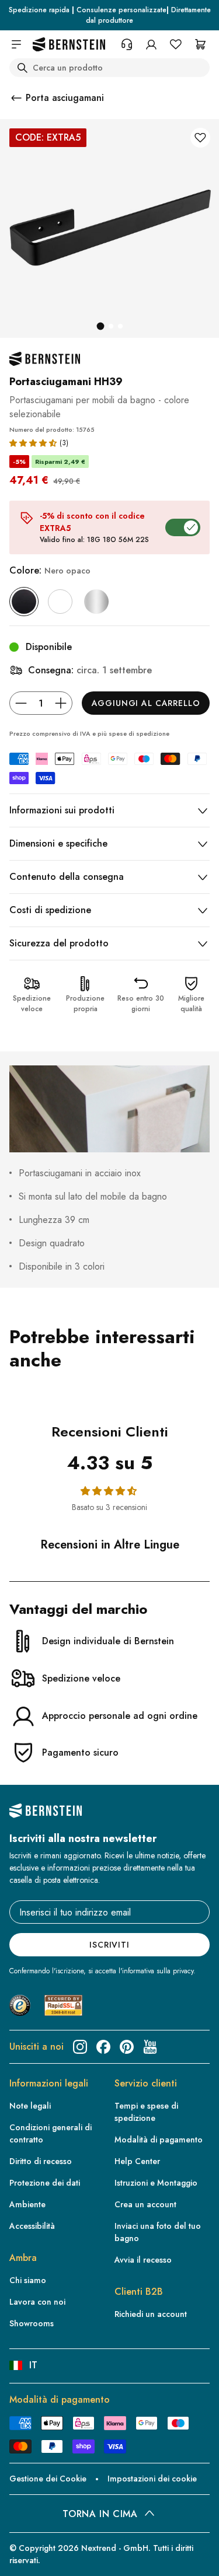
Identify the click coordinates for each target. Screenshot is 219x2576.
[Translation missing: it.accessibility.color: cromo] (96, 602)
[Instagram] (80, 2047)
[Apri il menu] (16, 44)
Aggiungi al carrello (146, 703)
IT (33, 2365)
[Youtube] (150, 2047)
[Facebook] (103, 2047)
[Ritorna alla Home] (69, 45)
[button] (33, 443)
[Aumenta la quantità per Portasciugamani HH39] (61, 703)
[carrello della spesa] (200, 44)
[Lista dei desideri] (176, 44)
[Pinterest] (127, 2047)
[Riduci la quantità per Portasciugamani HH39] (21, 703)
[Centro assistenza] (127, 44)
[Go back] (16, 98)
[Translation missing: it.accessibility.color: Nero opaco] (24, 602)
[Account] (151, 44)
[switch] (26, 2556)
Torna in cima (100, 2514)
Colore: (50, 570)
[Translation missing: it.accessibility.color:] (60, 602)
